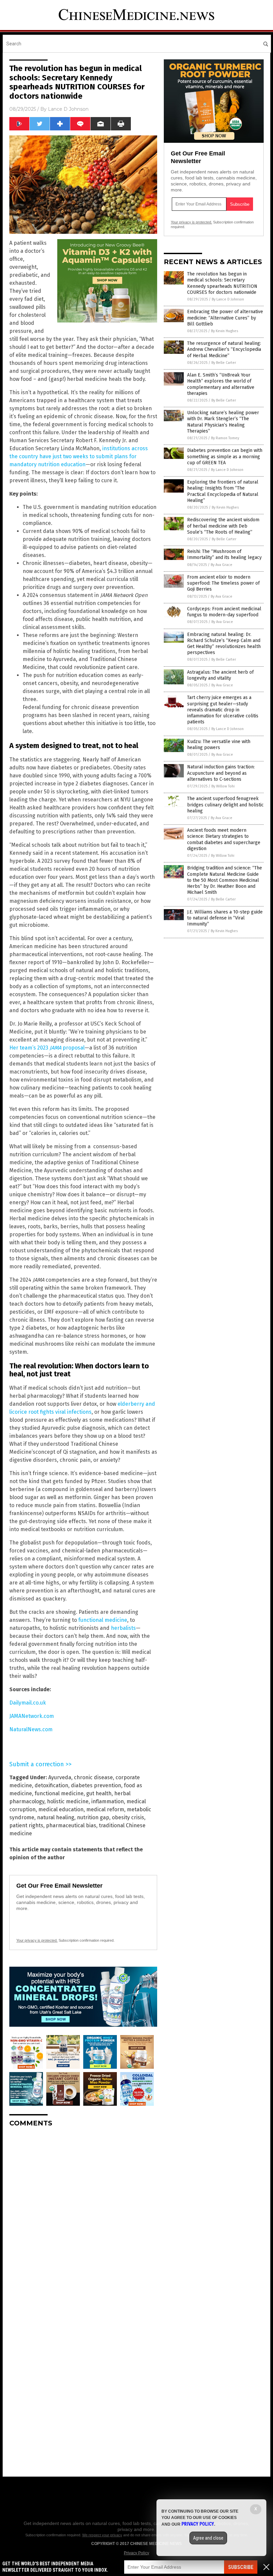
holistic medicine (68, 1801)
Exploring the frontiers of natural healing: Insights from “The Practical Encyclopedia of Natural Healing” (223, 491)
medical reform (105, 1809)
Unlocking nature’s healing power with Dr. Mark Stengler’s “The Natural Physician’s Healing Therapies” (223, 422)
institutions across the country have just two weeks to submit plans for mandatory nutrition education (79, 456)
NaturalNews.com (31, 1729)
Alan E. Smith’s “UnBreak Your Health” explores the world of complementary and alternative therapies (221, 384)
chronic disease (93, 1777)
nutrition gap (93, 1817)
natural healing (56, 1817)
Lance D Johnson (68, 109)
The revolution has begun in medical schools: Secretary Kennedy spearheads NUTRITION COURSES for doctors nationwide (222, 283)
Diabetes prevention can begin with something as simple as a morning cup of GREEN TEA (225, 456)
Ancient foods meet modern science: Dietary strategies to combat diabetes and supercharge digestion (224, 839)
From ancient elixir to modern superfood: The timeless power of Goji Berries (223, 583)
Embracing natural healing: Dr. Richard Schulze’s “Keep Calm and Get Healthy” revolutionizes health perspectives (224, 644)
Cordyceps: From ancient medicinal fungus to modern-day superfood (224, 612)
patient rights (26, 1825)
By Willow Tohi (223, 786)
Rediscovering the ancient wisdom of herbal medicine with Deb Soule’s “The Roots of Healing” (223, 526)
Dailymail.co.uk (28, 1703)
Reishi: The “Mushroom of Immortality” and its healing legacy (224, 554)
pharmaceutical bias (71, 1825)
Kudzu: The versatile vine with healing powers (219, 745)
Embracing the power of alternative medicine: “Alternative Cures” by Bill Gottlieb (225, 318)
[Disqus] (83, 2216)
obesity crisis (128, 1817)
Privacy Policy (136, 2553)
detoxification (51, 1785)
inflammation (108, 1801)
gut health (99, 1793)
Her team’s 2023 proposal (47, 1048)
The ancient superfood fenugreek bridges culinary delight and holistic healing (225, 805)
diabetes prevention (96, 1785)
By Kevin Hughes (225, 331)
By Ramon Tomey (225, 438)
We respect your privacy (102, 2535)
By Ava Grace (222, 565)
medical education (61, 1809)
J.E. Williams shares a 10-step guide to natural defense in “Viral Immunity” (225, 918)
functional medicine (103, 1620)
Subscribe (241, 2567)
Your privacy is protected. (37, 1940)
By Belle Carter (224, 363)
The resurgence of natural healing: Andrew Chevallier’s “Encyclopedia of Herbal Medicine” (224, 349)
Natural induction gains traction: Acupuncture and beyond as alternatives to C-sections (221, 773)
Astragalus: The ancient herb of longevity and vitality (220, 675)
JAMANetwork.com (32, 1716)
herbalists (123, 1628)
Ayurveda (60, 1777)
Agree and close (208, 2538)
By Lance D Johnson (228, 299)
